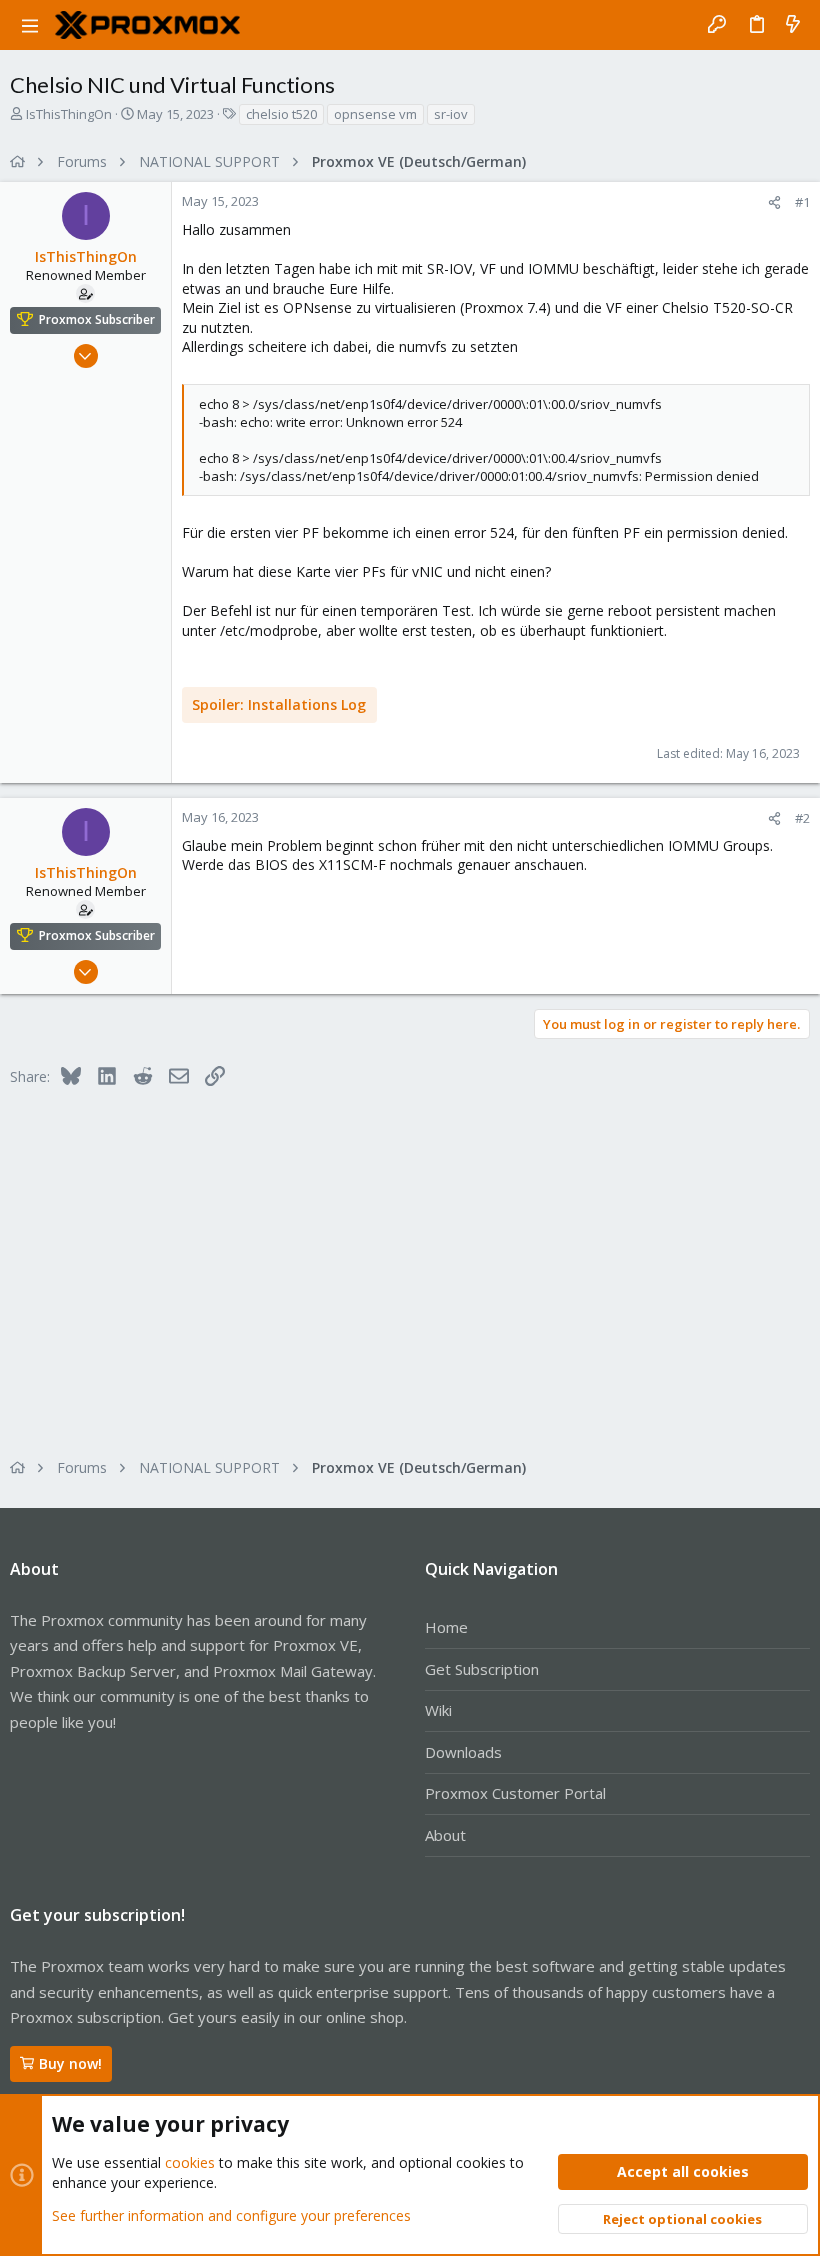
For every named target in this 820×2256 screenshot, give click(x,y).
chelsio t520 (281, 114)
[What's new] (793, 25)
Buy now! (70, 2063)
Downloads (463, 1752)
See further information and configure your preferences (231, 2215)
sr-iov (451, 114)
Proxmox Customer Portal (515, 1793)
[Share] (774, 202)
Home (446, 1627)
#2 (802, 818)
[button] (30, 25)
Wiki (438, 1710)
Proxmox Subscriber (97, 319)
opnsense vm (375, 114)
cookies (190, 2162)
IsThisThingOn (69, 114)
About (445, 1835)
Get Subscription (482, 1669)
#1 (802, 202)
